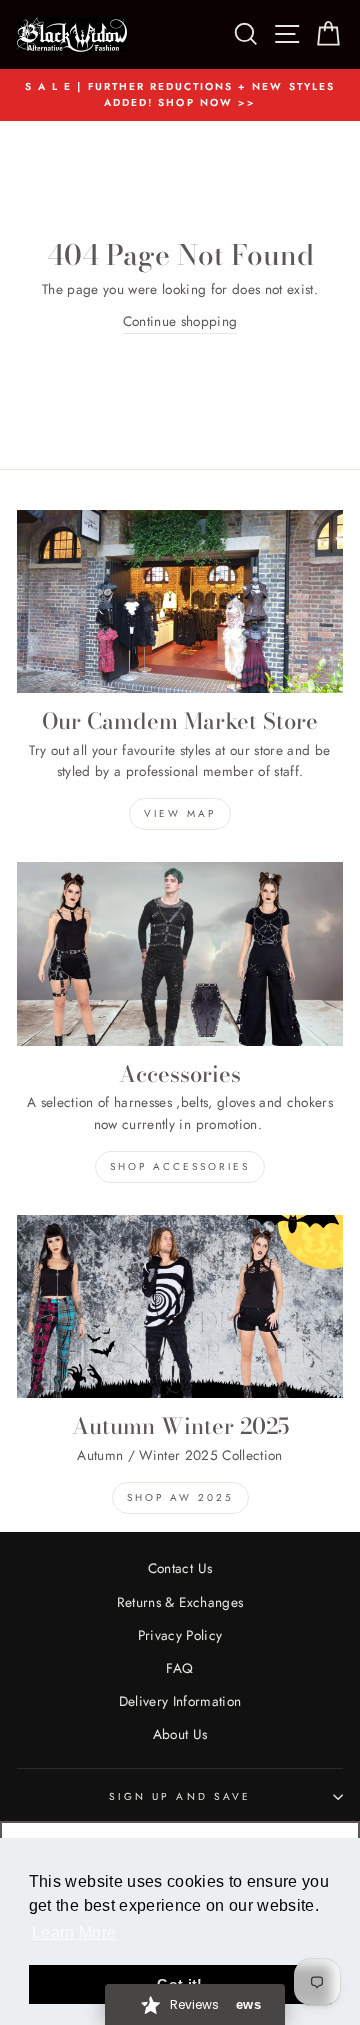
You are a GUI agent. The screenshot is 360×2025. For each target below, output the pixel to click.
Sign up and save (180, 1796)
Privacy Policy (180, 1635)
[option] (180, 95)
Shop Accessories (180, 1166)
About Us (180, 1734)
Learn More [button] (74, 1932)
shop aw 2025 (180, 1497)
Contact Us (180, 1568)
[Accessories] (180, 953)
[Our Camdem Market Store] (180, 601)
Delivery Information (180, 1701)
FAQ (179, 1668)
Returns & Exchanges (180, 1602)
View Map (180, 813)
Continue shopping (180, 321)
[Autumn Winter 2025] (180, 1306)
